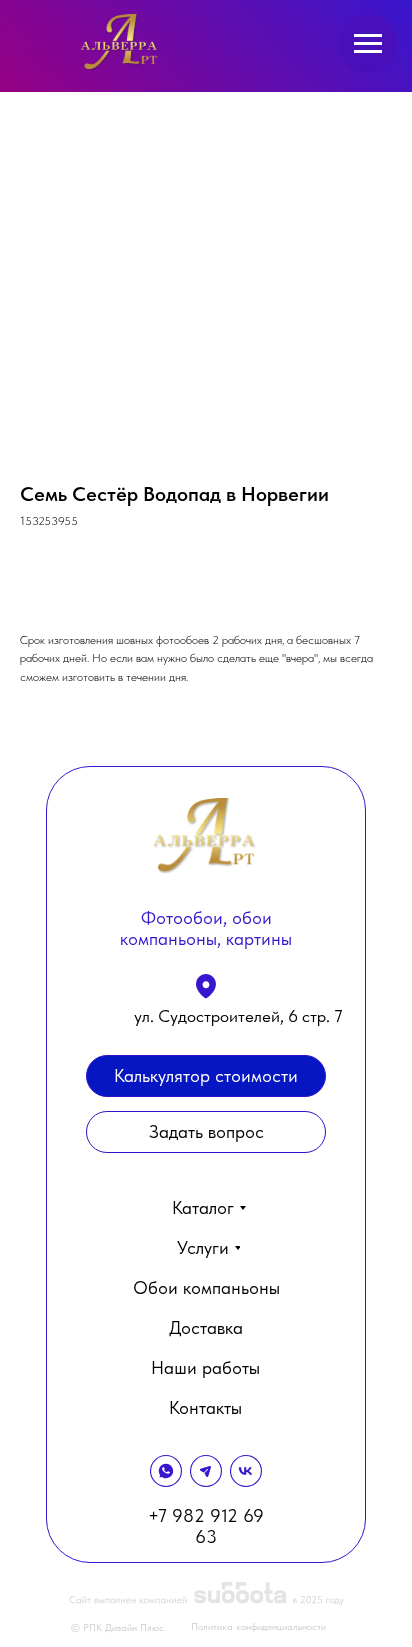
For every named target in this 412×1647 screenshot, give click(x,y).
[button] (206, 1132)
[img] (121, 42)
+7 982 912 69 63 (206, 1526)
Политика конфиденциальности (258, 1626)
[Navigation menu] (368, 44)
